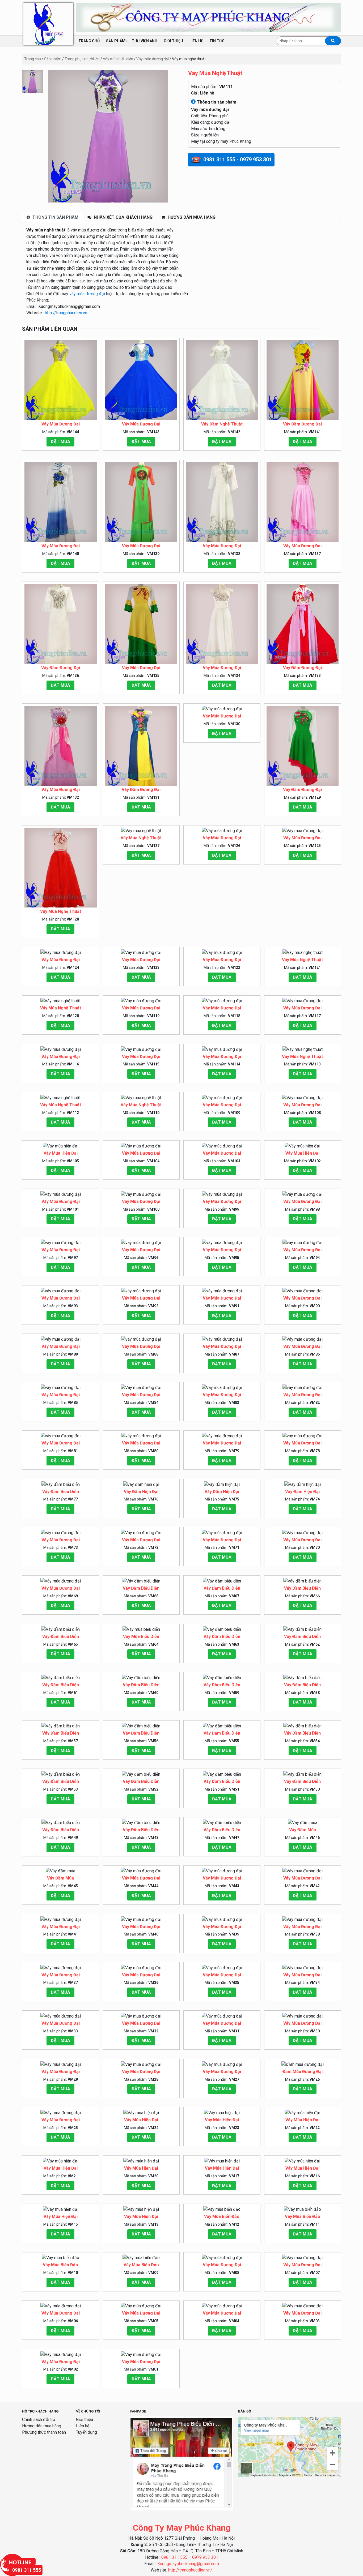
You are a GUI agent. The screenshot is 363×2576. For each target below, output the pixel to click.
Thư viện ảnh (145, 41)
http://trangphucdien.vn (66, 313)
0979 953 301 (205, 2557)
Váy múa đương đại (153, 59)
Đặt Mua (60, 442)
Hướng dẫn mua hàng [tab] (191, 217)
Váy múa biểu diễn (118, 59)
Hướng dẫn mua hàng (42, 2426)
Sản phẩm (116, 41)
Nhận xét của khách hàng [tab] (123, 217)
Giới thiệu (173, 41)
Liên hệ (196, 41)
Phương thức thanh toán (44, 2432)
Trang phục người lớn (82, 59)
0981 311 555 (174, 2557)
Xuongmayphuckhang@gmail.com (188, 2564)
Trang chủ (89, 41)
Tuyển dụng (86, 2432)
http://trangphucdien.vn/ (190, 2570)
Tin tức (217, 41)
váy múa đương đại (87, 294)
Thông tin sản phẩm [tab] (55, 217)
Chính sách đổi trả (39, 2420)
